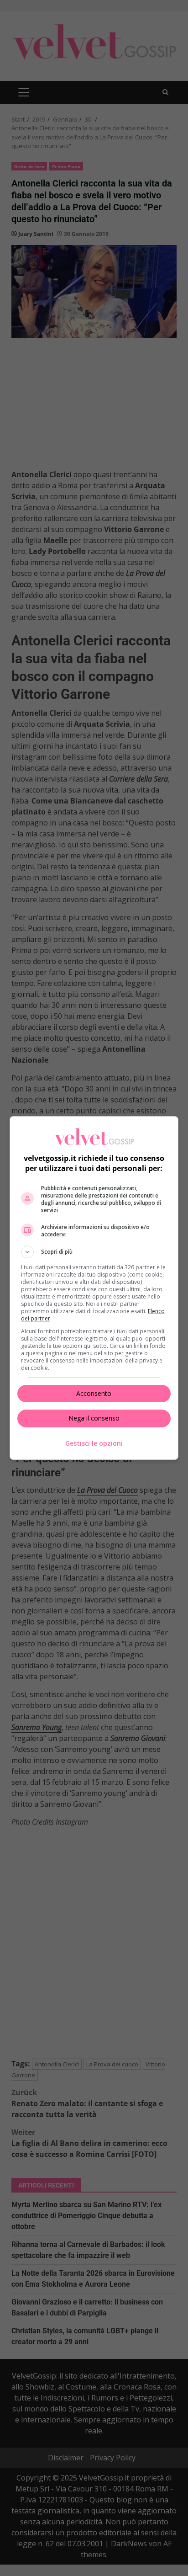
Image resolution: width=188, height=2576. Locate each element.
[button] (94, 1252)
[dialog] (94, 1288)
